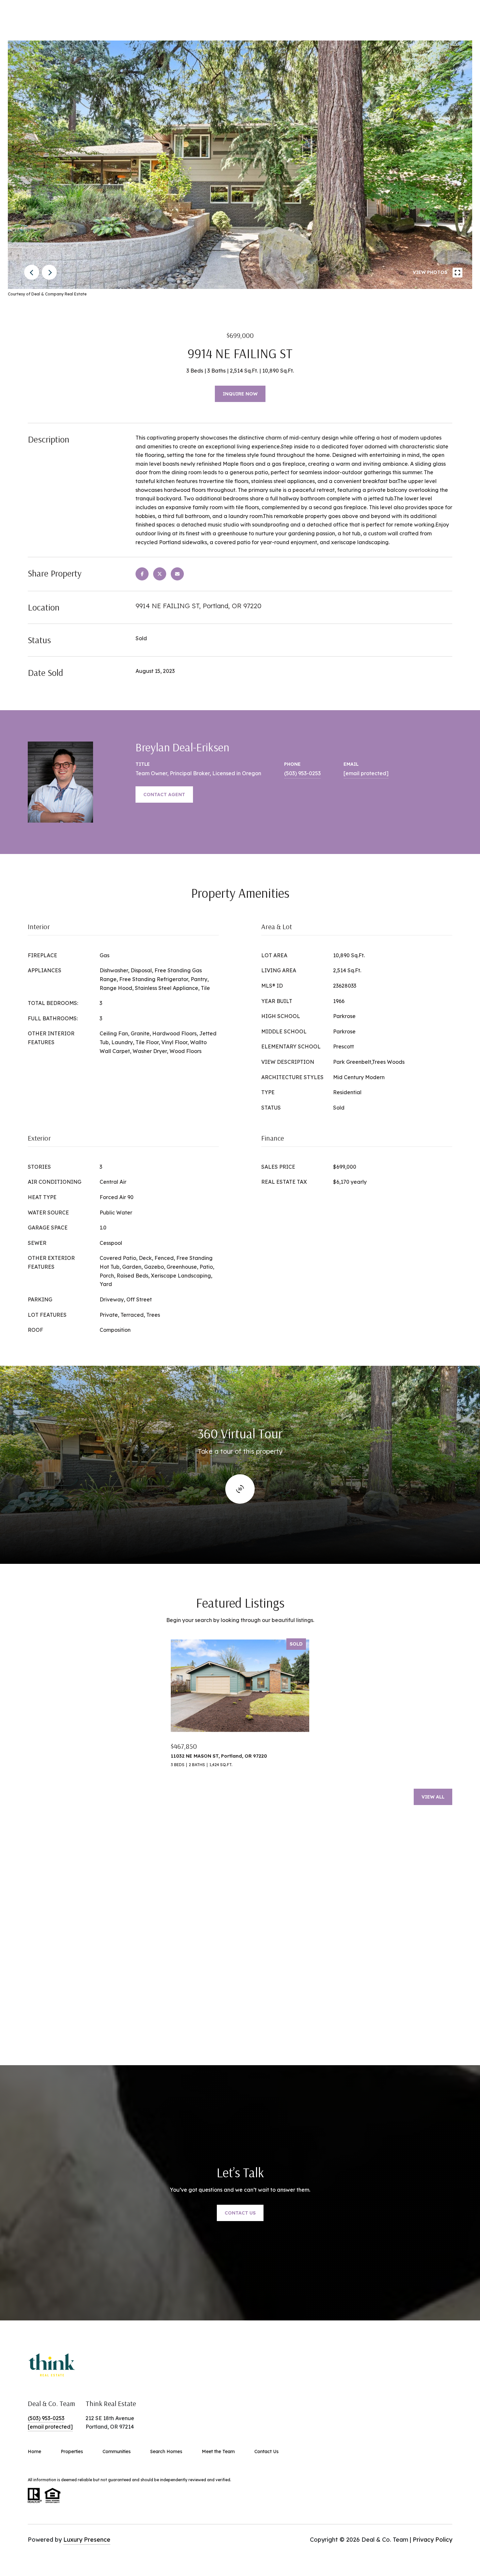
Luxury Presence (87, 2540)
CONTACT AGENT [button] (164, 795)
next (49, 272)
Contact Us (266, 2451)
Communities (117, 2451)
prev (32, 272)
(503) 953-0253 (302, 773)
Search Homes (166, 2451)
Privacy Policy (432, 2540)
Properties (72, 2451)
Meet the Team (218, 2451)
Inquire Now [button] (240, 394)
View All (433, 1797)
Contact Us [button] (240, 2213)
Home (34, 2451)
